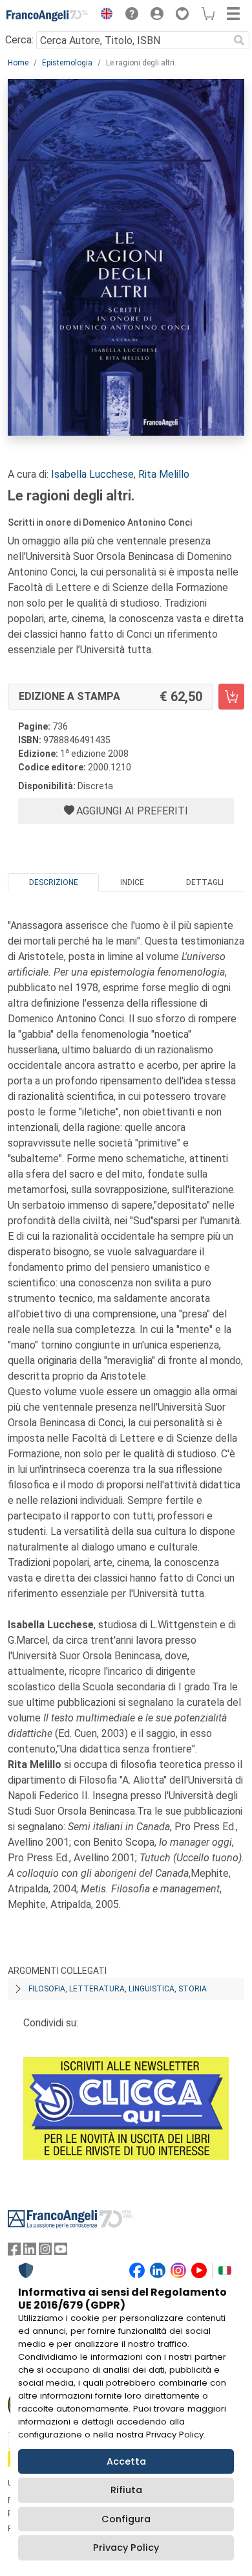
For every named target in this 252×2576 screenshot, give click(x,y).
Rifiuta (126, 2490)
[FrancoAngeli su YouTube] (61, 2252)
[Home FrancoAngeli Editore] (47, 16)
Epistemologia (67, 63)
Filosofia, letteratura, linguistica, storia (118, 1989)
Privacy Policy (126, 2548)
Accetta (126, 2461)
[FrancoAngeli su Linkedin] (30, 2252)
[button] (103, 16)
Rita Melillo (164, 474)
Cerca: (19, 40)
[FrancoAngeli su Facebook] (14, 2252)
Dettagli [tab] (205, 882)
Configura (126, 2519)
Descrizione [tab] (54, 882)
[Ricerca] (239, 40)
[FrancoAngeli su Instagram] (45, 2252)
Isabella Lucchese (92, 474)
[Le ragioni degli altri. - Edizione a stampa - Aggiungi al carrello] (231, 697)
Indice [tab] (132, 882)
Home (18, 63)
